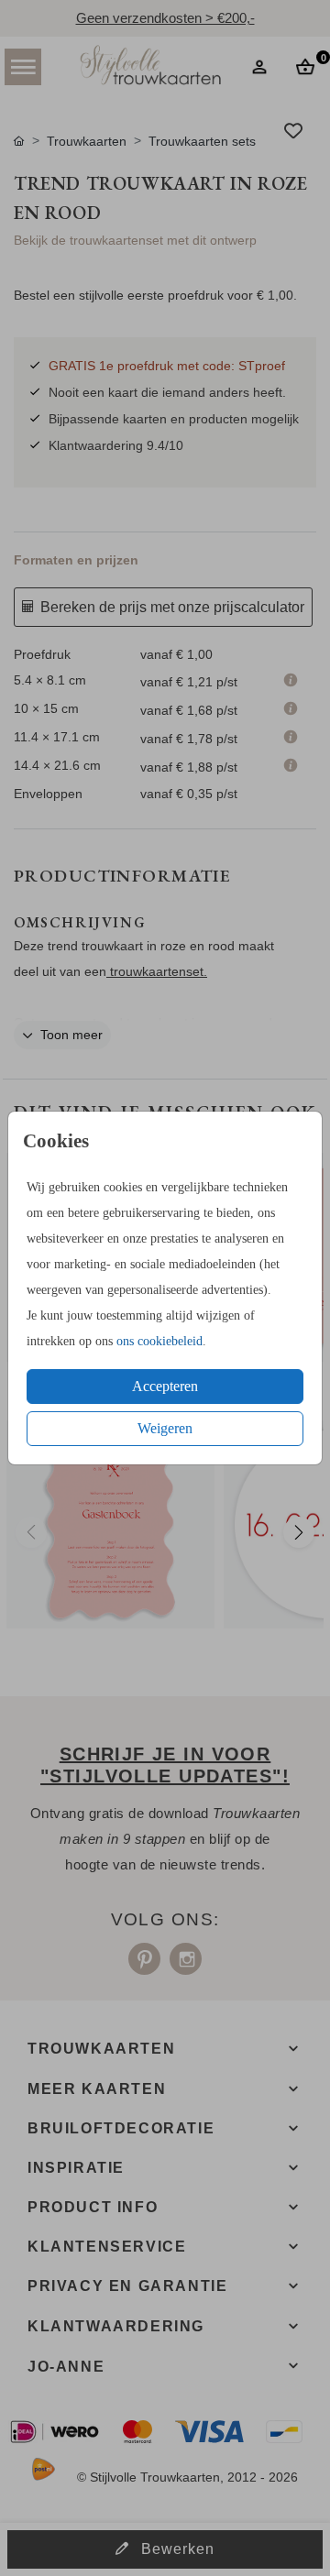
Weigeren (165, 1428)
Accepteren (165, 1386)
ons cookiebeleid (159, 1341)
